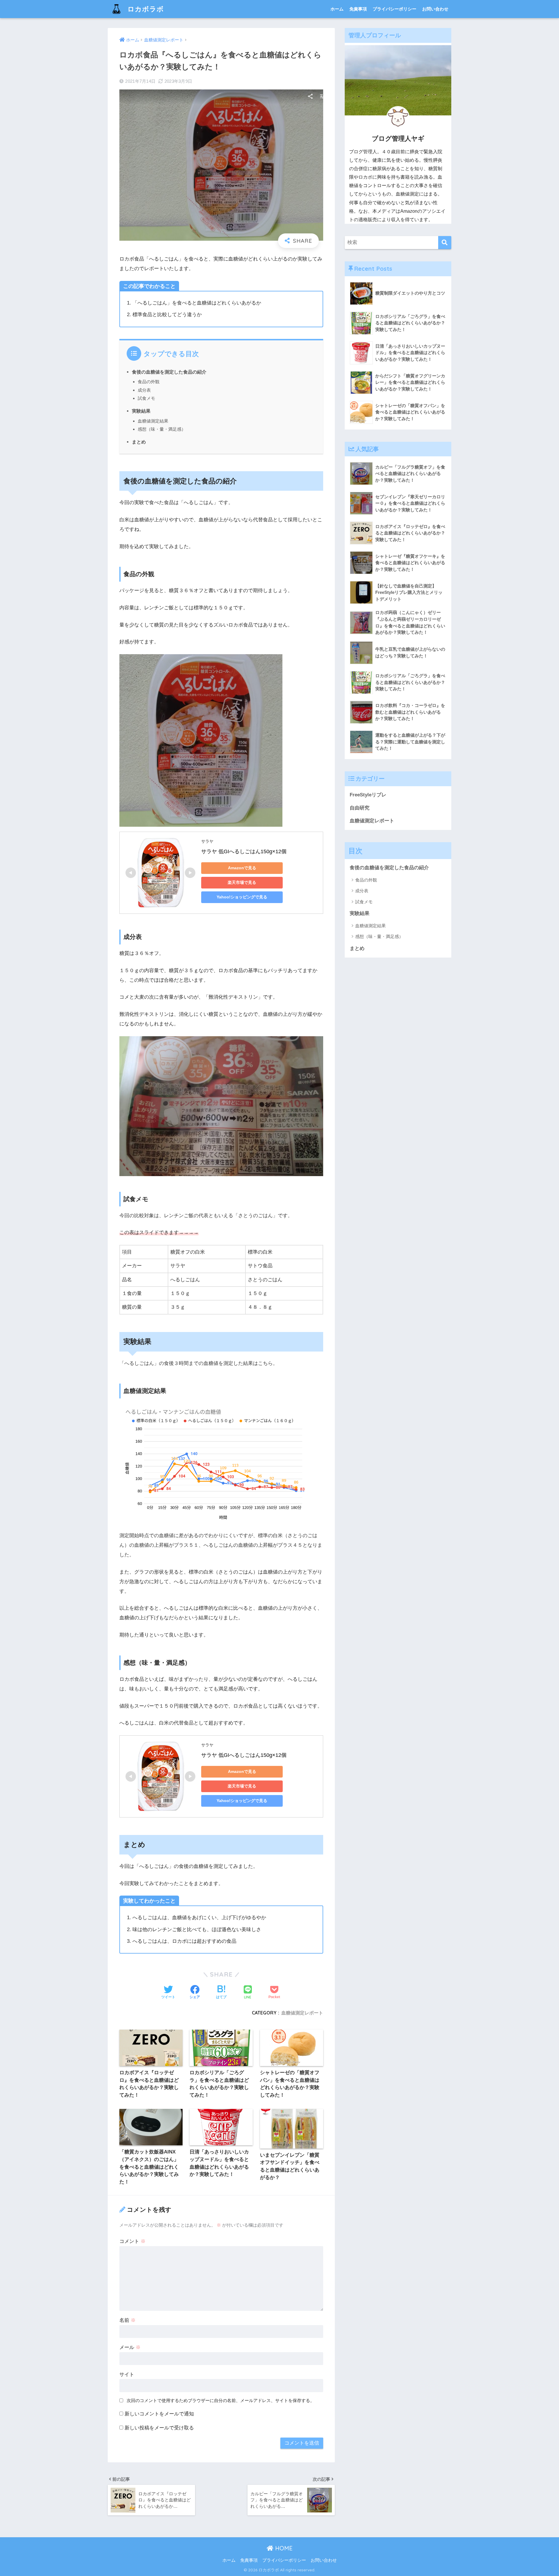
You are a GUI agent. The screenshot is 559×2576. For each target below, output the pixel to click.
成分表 (144, 390)
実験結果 (141, 411)
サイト (127, 2374)
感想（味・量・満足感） (162, 429)
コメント (132, 2241)
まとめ (139, 442)
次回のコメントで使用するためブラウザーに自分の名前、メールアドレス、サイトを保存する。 (221, 2400)
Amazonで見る (242, 868)
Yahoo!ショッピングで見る (242, 897)
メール (130, 2347)
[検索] (445, 243)
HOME (283, 2548)
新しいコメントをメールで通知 (159, 2414)
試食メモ (146, 398)
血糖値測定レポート (302, 2013)
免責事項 (358, 9)
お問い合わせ (435, 9)
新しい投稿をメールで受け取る (159, 2428)
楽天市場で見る (242, 882)
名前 (128, 2320)
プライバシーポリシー (395, 9)
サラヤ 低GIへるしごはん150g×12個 (244, 851)
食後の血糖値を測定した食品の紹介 (169, 372)
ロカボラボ (145, 9)
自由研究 (360, 808)
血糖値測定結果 (153, 421)
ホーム (337, 9)
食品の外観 (149, 382)
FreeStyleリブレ (368, 795)
